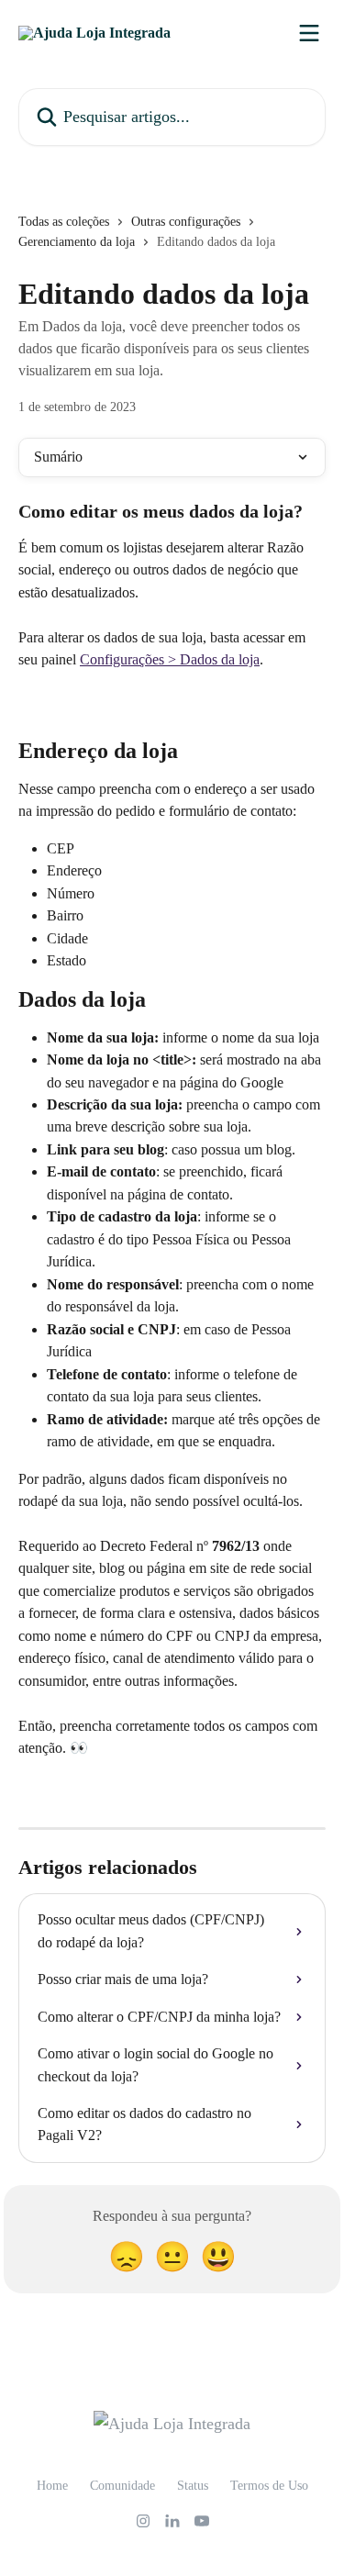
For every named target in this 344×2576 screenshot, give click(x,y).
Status (193, 2486)
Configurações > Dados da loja (170, 659)
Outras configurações (186, 222)
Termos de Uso (269, 2486)
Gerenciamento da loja (77, 242)
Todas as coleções (64, 222)
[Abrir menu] (309, 33)
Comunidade (122, 2486)
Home (52, 2486)
